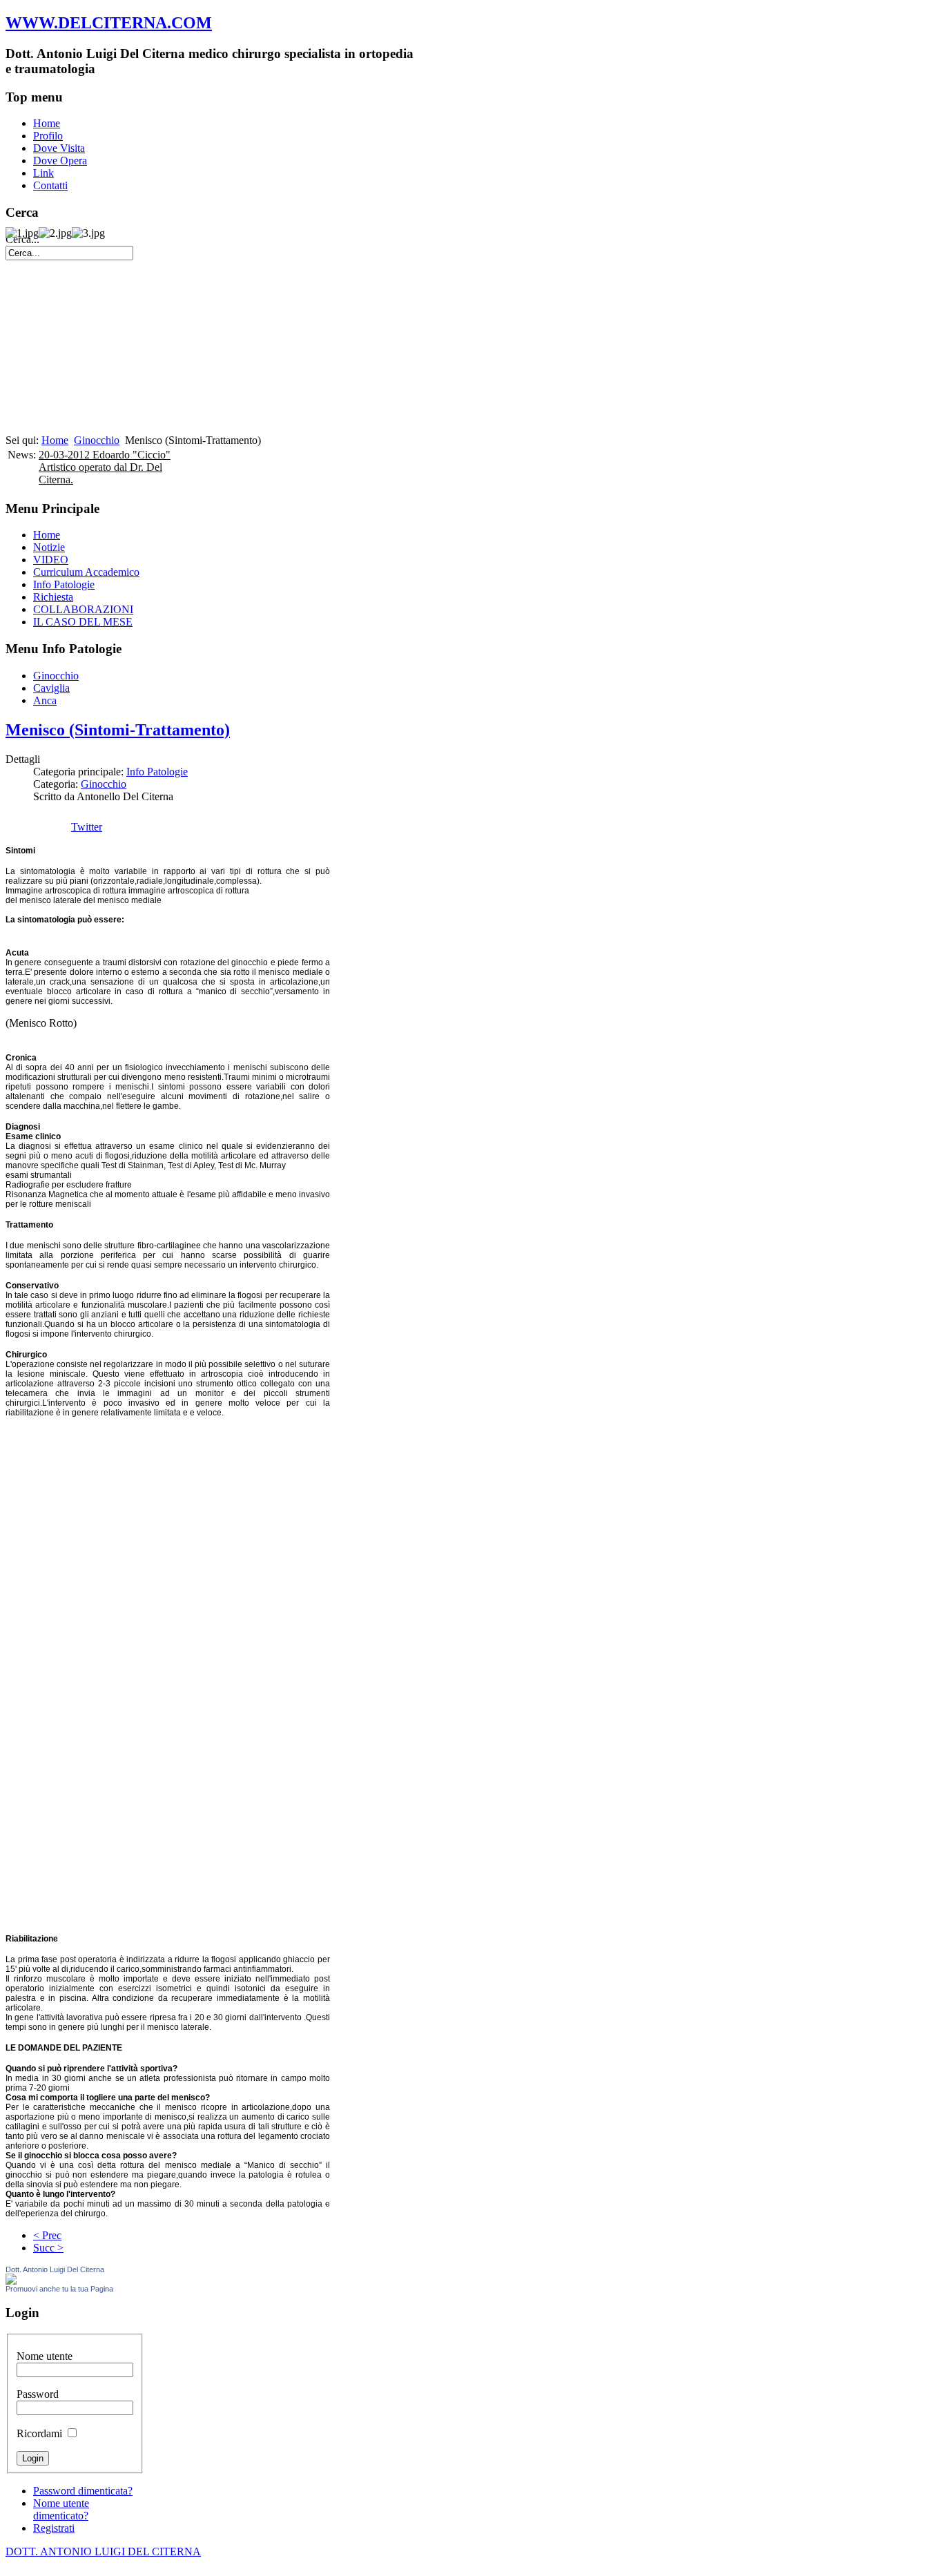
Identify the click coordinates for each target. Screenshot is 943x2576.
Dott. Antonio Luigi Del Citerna (55, 2269)
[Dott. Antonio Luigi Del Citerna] (11, 2281)
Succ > (48, 2248)
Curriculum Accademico (86, 572)
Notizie (49, 547)
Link (43, 173)
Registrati (54, 2528)
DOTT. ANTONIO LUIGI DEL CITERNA (103, 2551)
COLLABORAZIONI (83, 609)
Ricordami (39, 2433)
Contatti (50, 185)
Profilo (48, 136)
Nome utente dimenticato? (61, 2509)
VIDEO (51, 560)
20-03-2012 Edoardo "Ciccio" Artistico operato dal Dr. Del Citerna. (105, 467)
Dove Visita (59, 148)
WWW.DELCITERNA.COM (109, 23)
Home (47, 123)
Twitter (87, 827)
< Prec (47, 2235)
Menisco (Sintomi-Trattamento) (118, 730)
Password (38, 2394)
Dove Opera (60, 161)
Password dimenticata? (83, 2491)
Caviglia (51, 688)
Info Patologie (64, 584)
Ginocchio (97, 440)
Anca (45, 700)
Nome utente (45, 2356)
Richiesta (53, 597)
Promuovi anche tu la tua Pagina (59, 2289)
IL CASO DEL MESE (83, 622)
